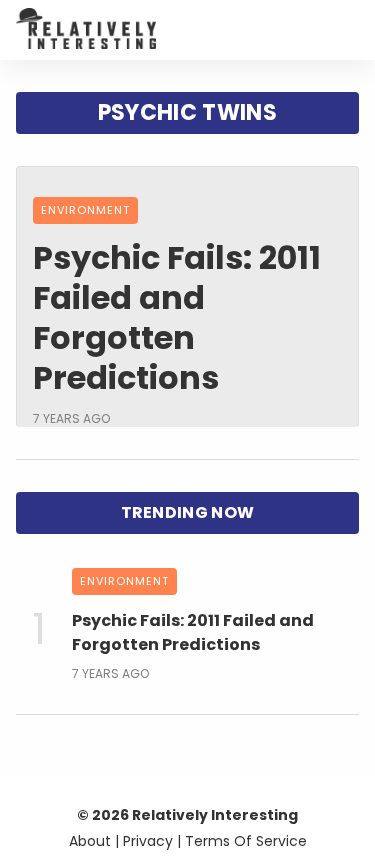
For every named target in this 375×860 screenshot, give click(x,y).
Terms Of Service (246, 841)
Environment (85, 210)
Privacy (148, 841)
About (90, 841)
